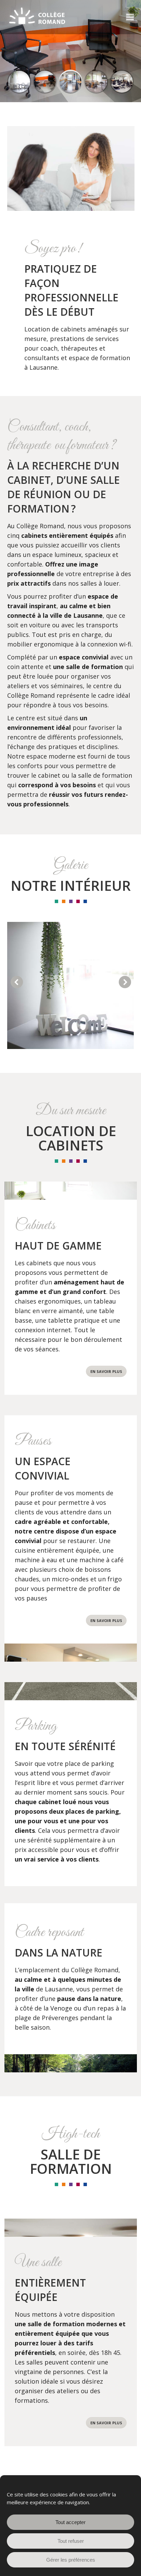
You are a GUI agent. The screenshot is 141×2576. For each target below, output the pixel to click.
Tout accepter (70, 2522)
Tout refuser (71, 2541)
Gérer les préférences (71, 2560)
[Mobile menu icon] (130, 17)
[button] (17, 982)
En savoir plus (106, 1371)
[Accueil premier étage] (70, 985)
